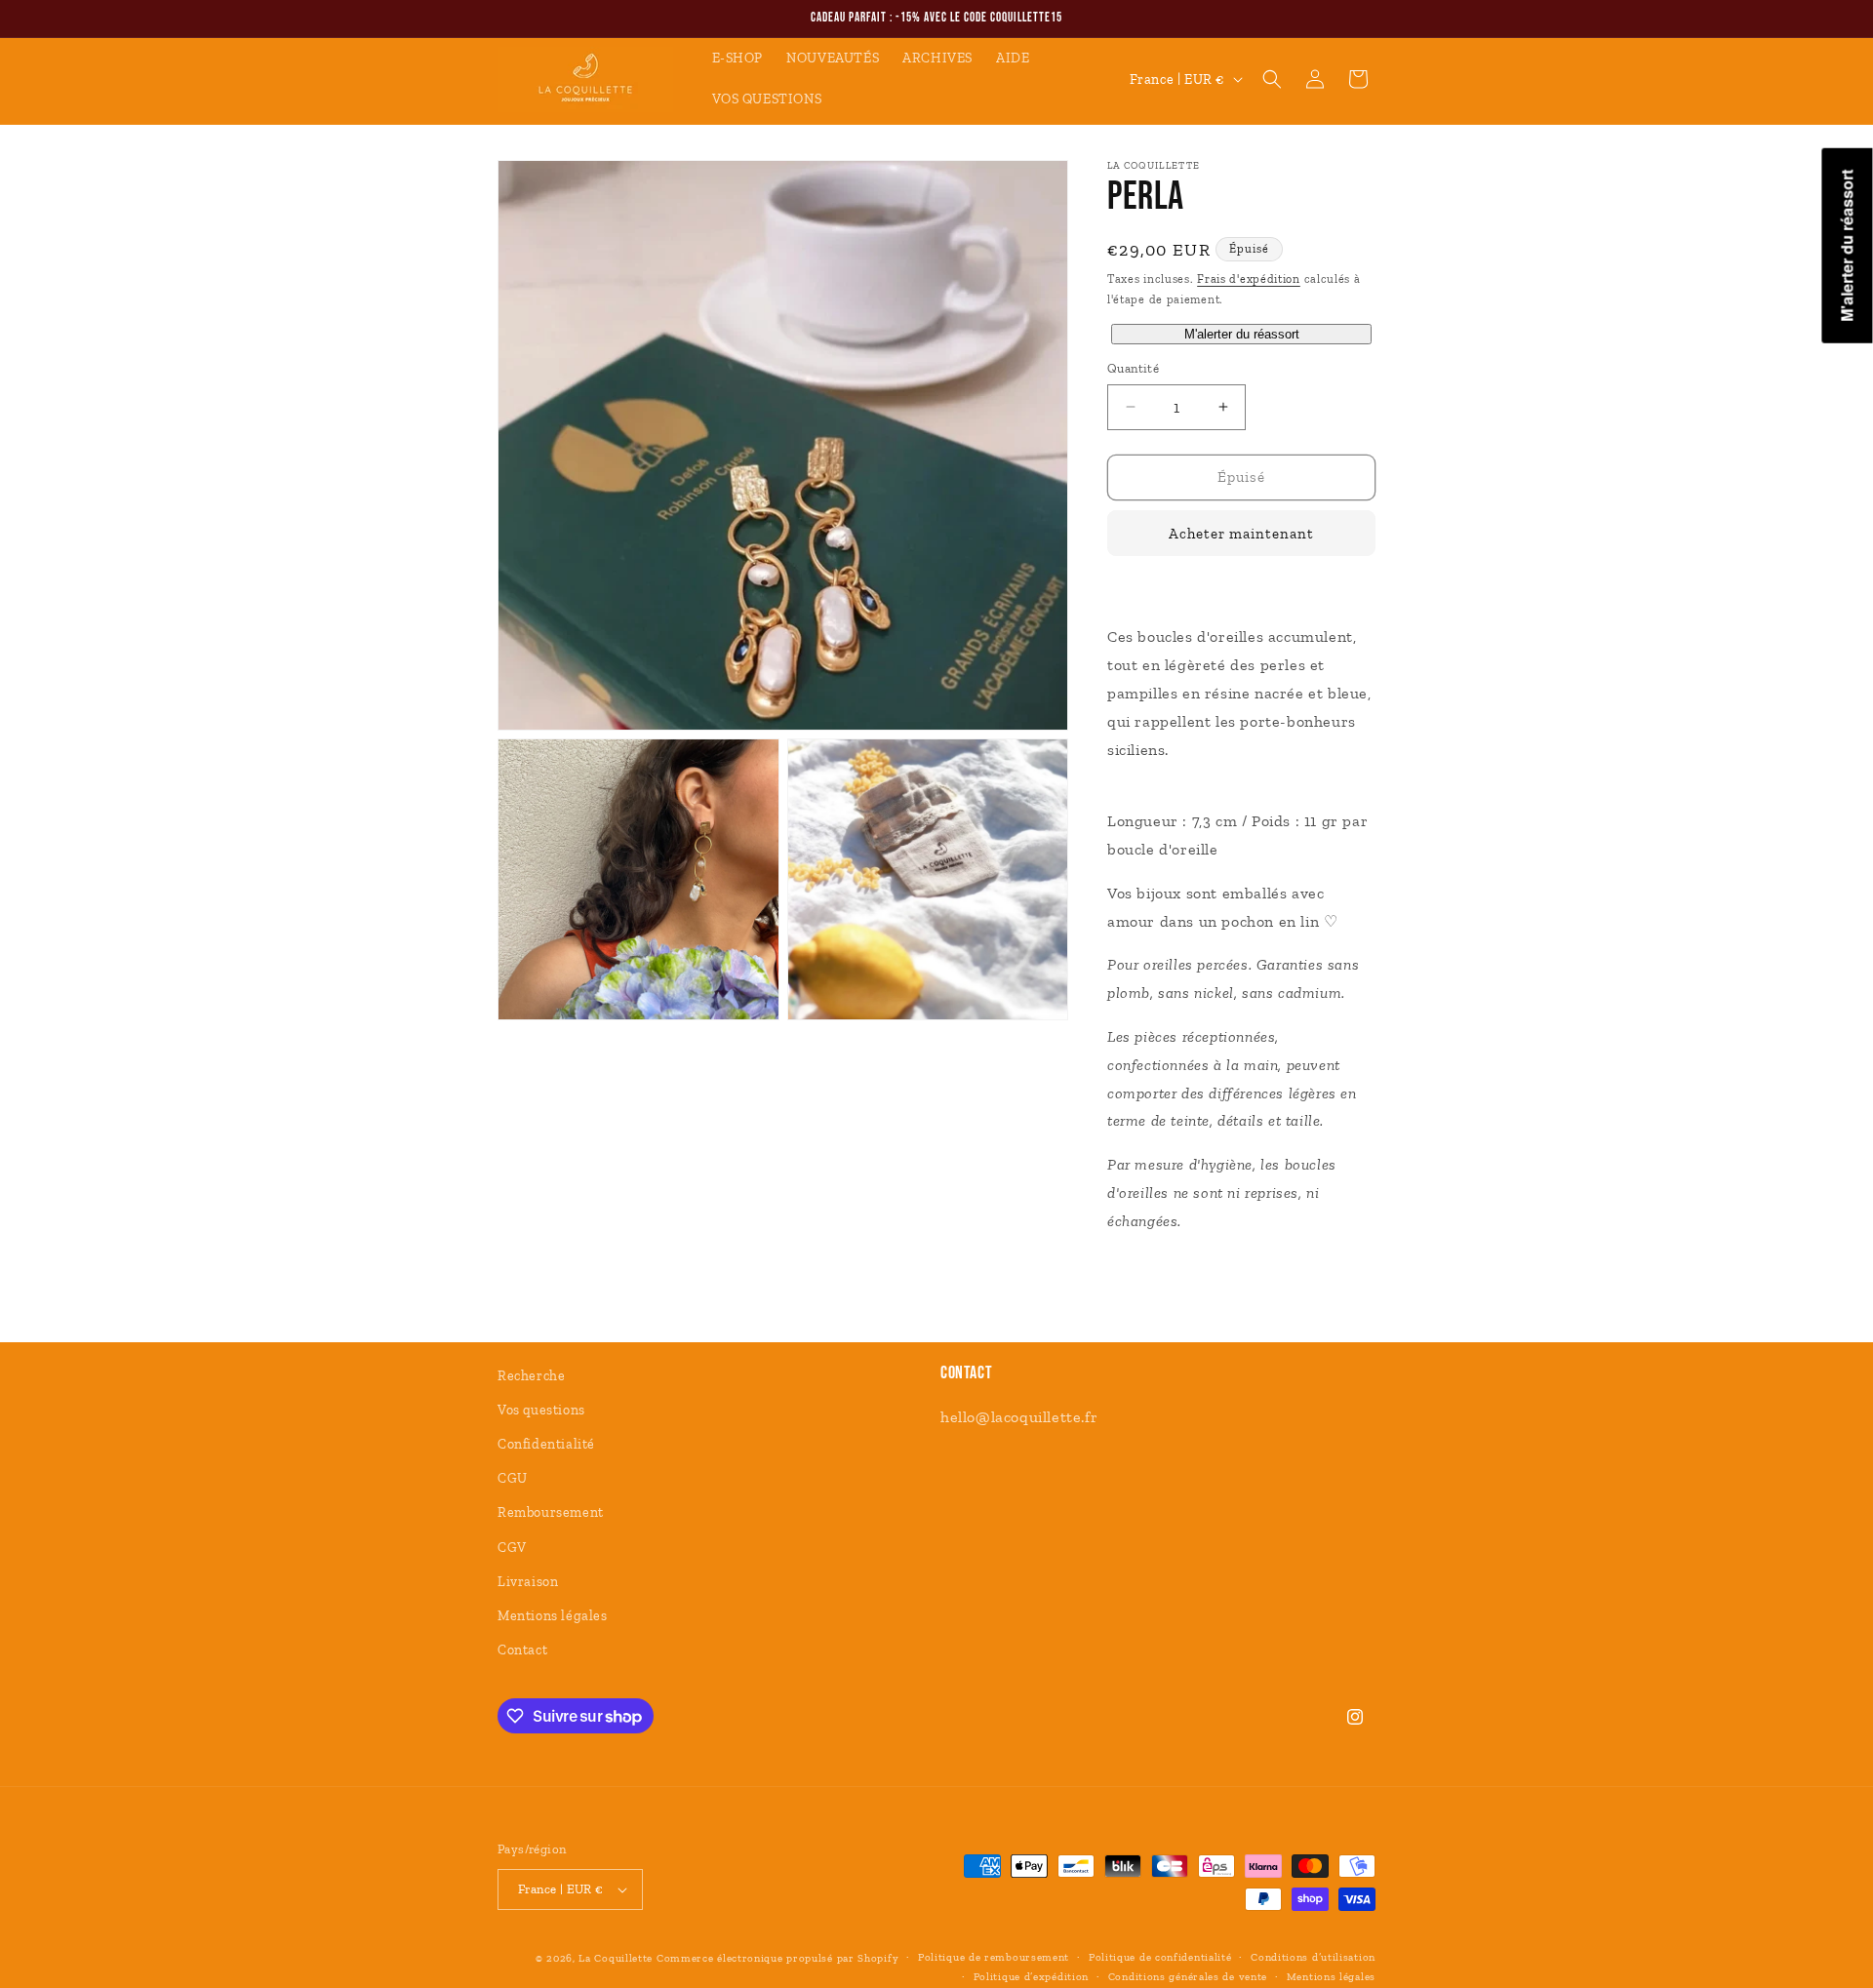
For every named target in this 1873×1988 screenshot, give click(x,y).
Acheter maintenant (1241, 534)
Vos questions (541, 1410)
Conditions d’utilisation (1313, 1957)
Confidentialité (546, 1444)
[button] (1272, 79)
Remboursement (551, 1512)
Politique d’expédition (1031, 1977)
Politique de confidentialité (1160, 1957)
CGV (512, 1548)
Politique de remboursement (994, 1957)
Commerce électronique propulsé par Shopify (777, 1958)
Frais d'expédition (1249, 279)
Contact (522, 1650)
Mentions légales (553, 1616)
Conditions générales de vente (1188, 1977)
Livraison (528, 1582)
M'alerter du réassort (1242, 334)
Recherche (531, 1376)
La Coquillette (616, 1958)
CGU (513, 1478)
